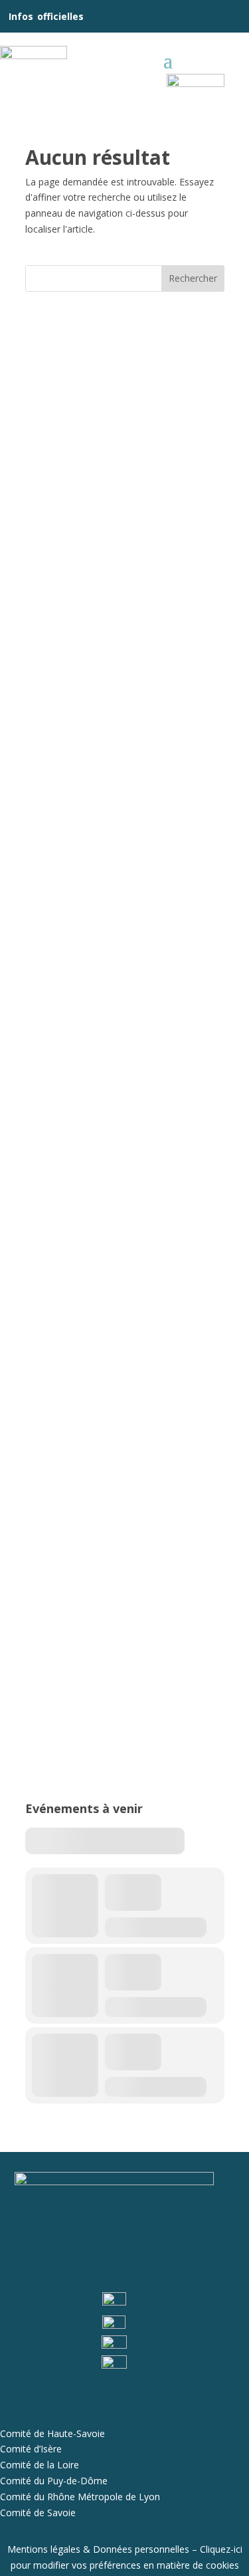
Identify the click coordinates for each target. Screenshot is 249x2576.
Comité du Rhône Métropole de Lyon (80, 2497)
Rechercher (193, 278)
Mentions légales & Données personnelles (98, 2549)
